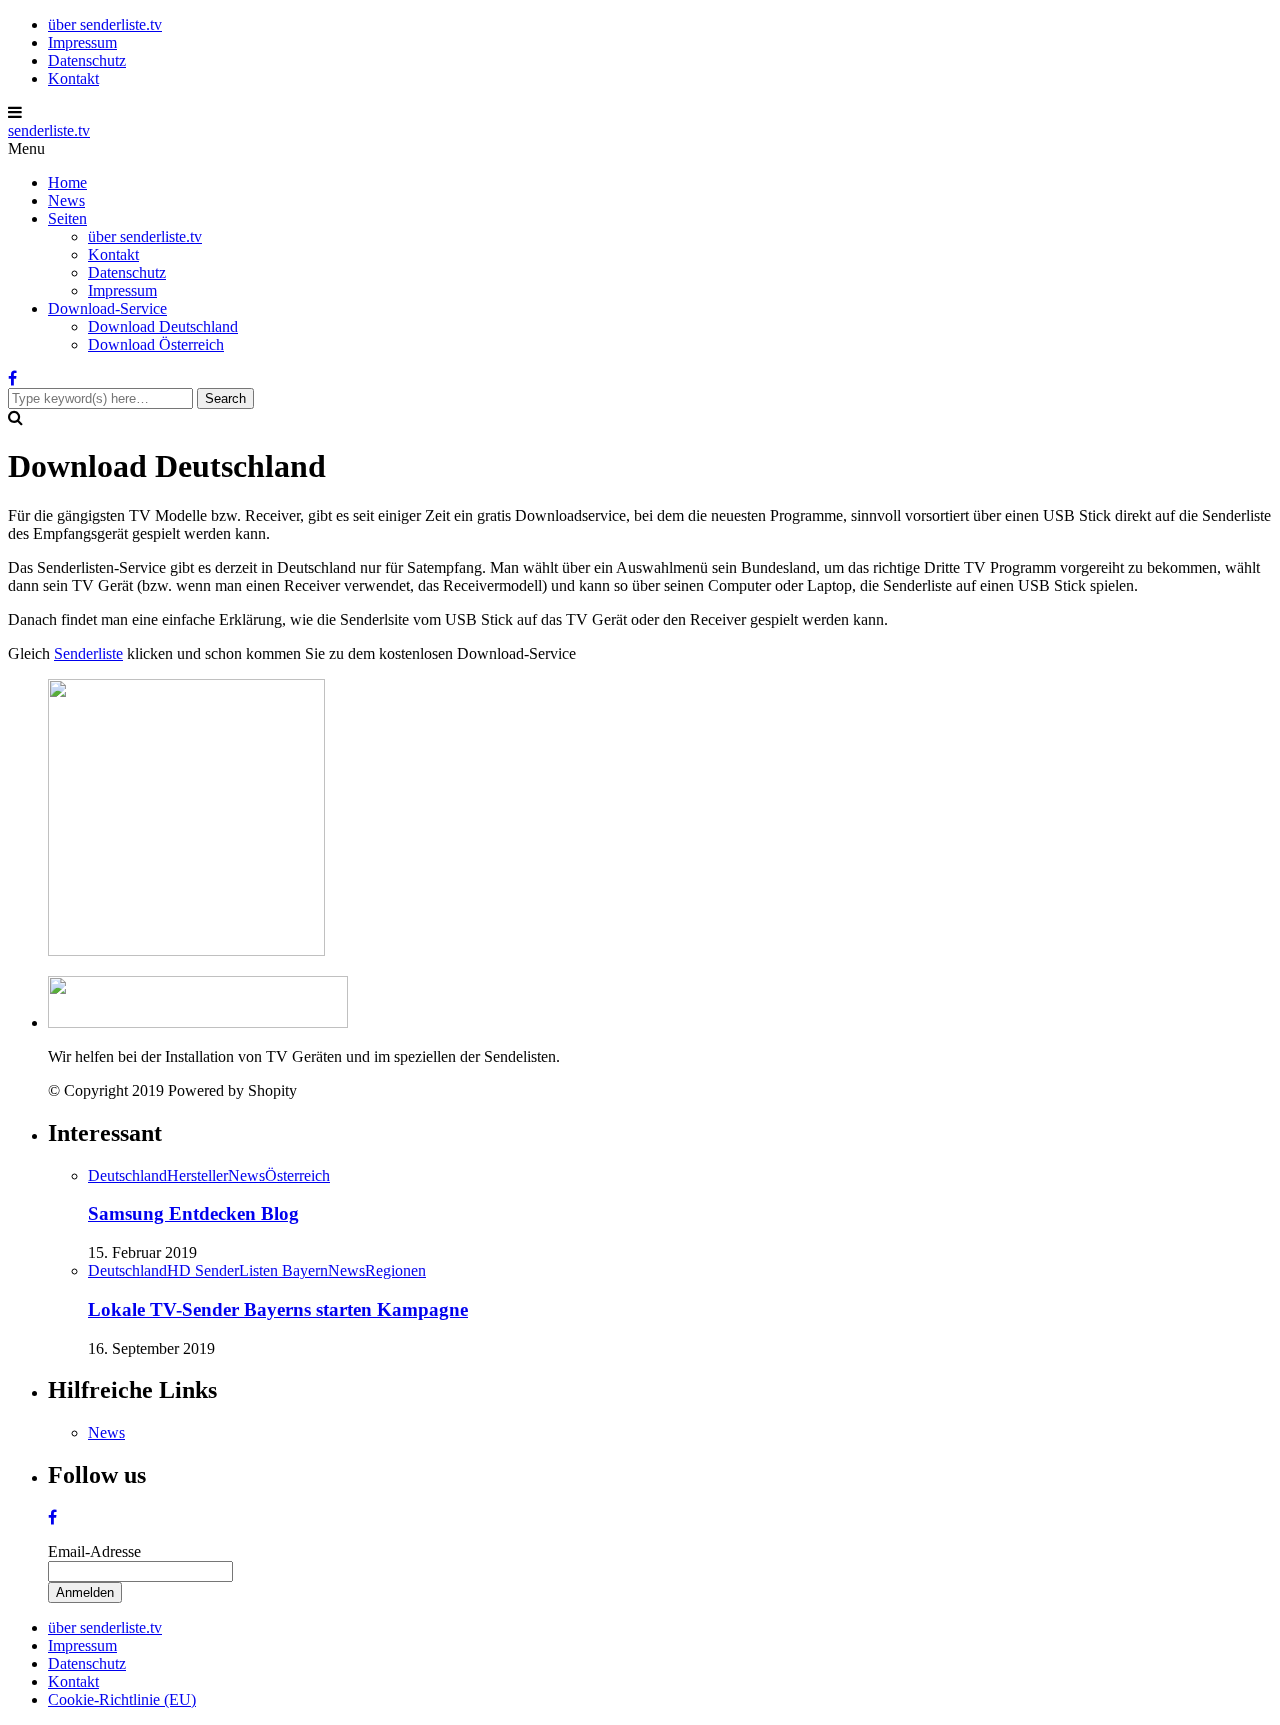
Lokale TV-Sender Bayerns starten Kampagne (278, 1309)
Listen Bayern (283, 1270)
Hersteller (197, 1175)
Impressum (82, 42)
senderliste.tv (49, 130)
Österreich (297, 1175)
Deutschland (127, 1175)
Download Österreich (156, 344)
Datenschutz (87, 60)
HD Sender (203, 1270)
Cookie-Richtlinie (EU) (122, 1699)
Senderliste (88, 653)
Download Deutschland (163, 326)
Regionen (395, 1270)
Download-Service (107, 308)
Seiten (67, 218)
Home (67, 182)
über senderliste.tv (105, 24)
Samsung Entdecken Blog (193, 1213)
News (66, 200)
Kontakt (73, 78)
